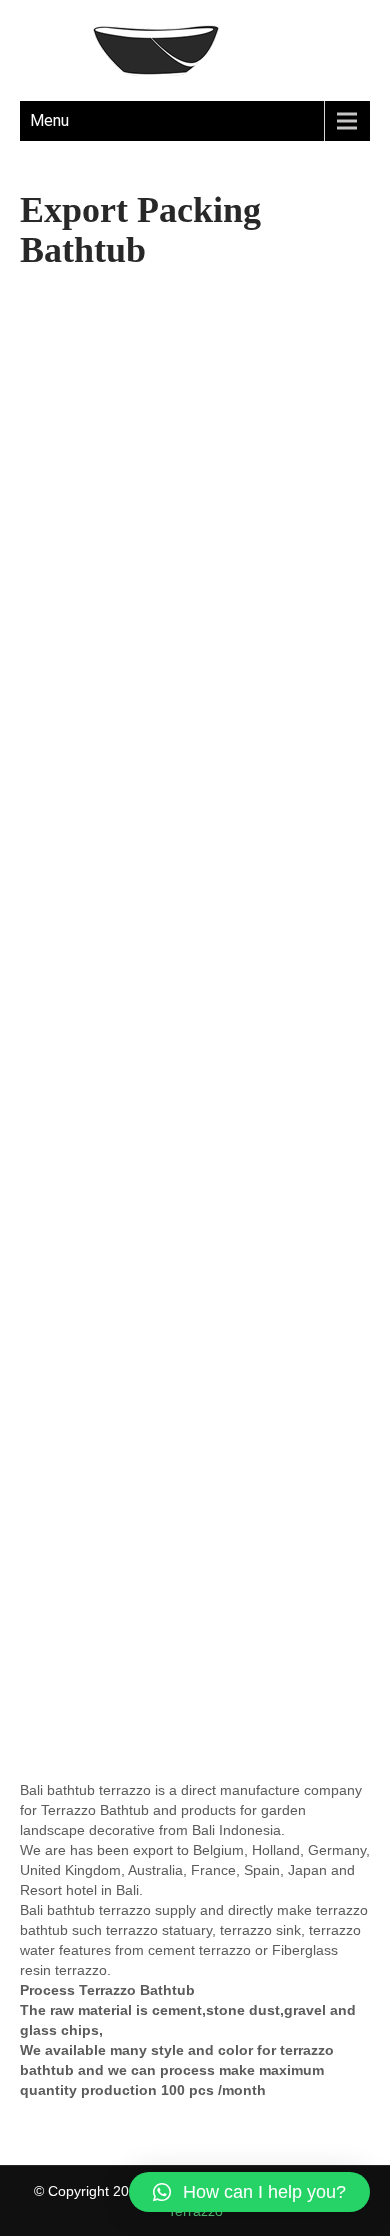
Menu (49, 120)
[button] (249, 2192)
